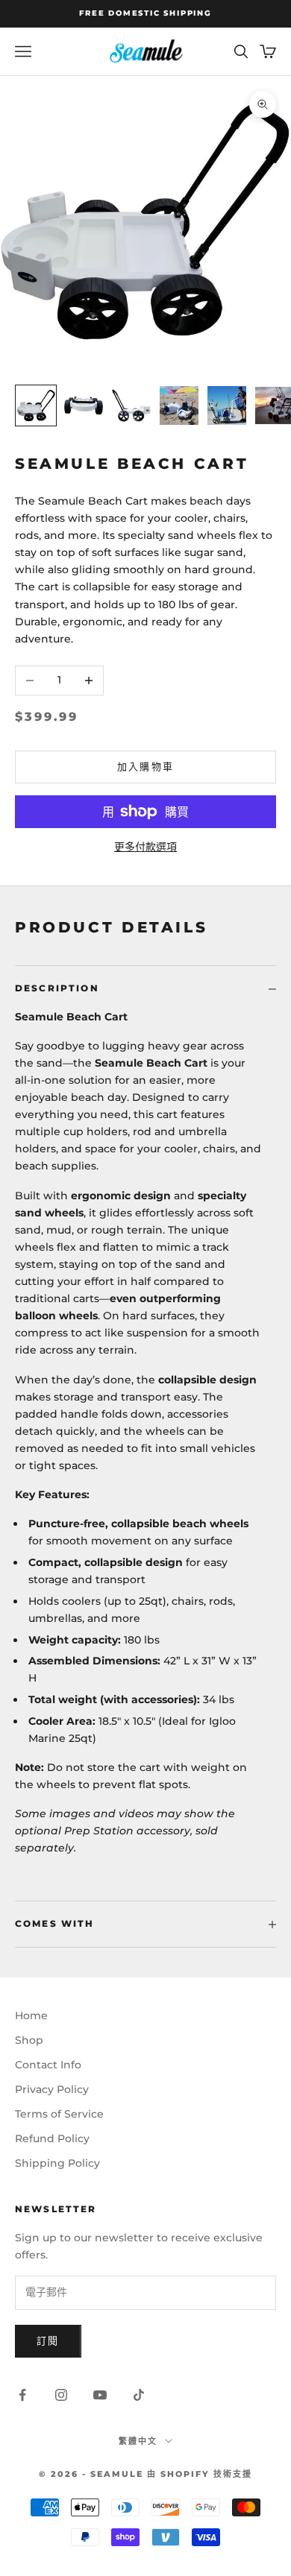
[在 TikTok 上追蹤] (139, 2395)
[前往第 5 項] (227, 405)
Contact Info (48, 2065)
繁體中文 (138, 2441)
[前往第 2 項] (84, 405)
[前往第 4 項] (179, 405)
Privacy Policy (52, 2089)
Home (31, 2015)
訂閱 (48, 2340)
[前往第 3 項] (131, 405)
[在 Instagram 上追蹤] (61, 2395)
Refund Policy (52, 2138)
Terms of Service (59, 2114)
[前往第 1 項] (36, 405)
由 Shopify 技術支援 (200, 2474)
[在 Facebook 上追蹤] (22, 2395)
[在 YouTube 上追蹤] (100, 2395)
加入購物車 (146, 766)
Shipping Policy (57, 2163)
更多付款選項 (145, 847)
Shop (29, 2040)
